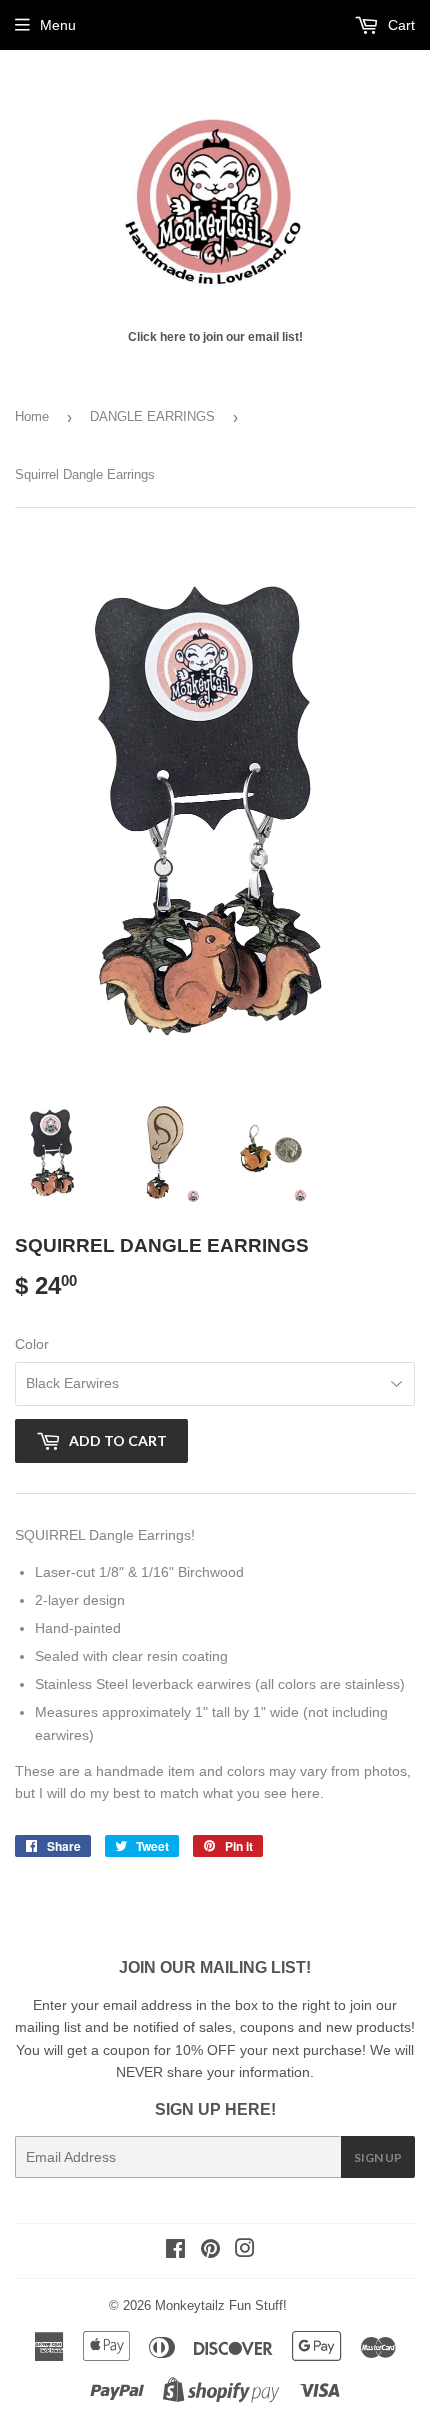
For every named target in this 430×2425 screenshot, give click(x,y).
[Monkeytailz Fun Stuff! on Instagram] (245, 2251)
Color (32, 1344)
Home (32, 416)
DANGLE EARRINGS (152, 416)
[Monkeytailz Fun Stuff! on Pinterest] (210, 2251)
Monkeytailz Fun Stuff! (221, 2305)
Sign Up (378, 2157)
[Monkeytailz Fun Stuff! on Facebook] (175, 2251)
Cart (399, 25)
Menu (58, 25)
